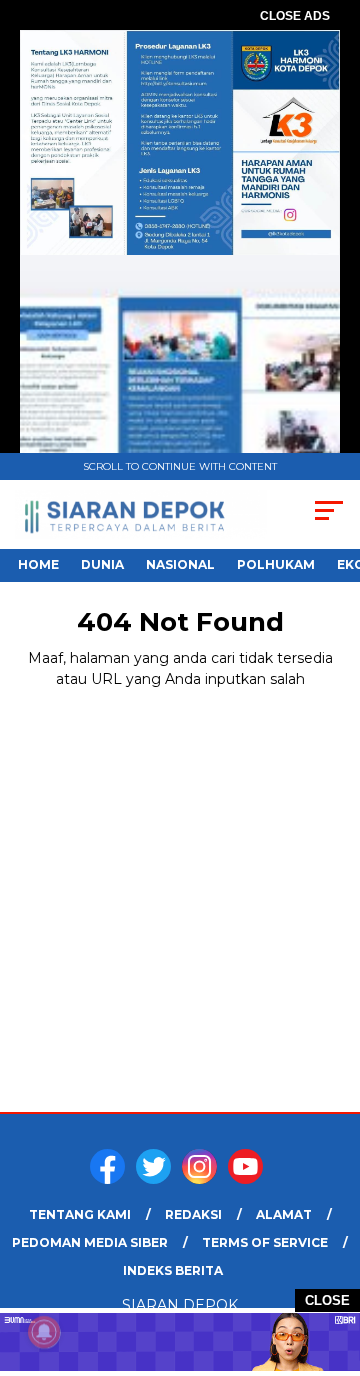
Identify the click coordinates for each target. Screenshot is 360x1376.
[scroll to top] (332, 1260)
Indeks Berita (173, 1270)
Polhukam (276, 564)
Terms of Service (265, 1242)
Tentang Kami (80, 1214)
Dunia (102, 564)
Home (38, 564)
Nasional (180, 564)
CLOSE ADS (295, 16)
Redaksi (193, 1214)
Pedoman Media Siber (90, 1242)
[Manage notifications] (44, 1332)
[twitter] (157, 1179)
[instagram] (203, 1179)
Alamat (284, 1214)
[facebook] (111, 1179)
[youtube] (249, 1179)
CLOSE (327, 1300)
